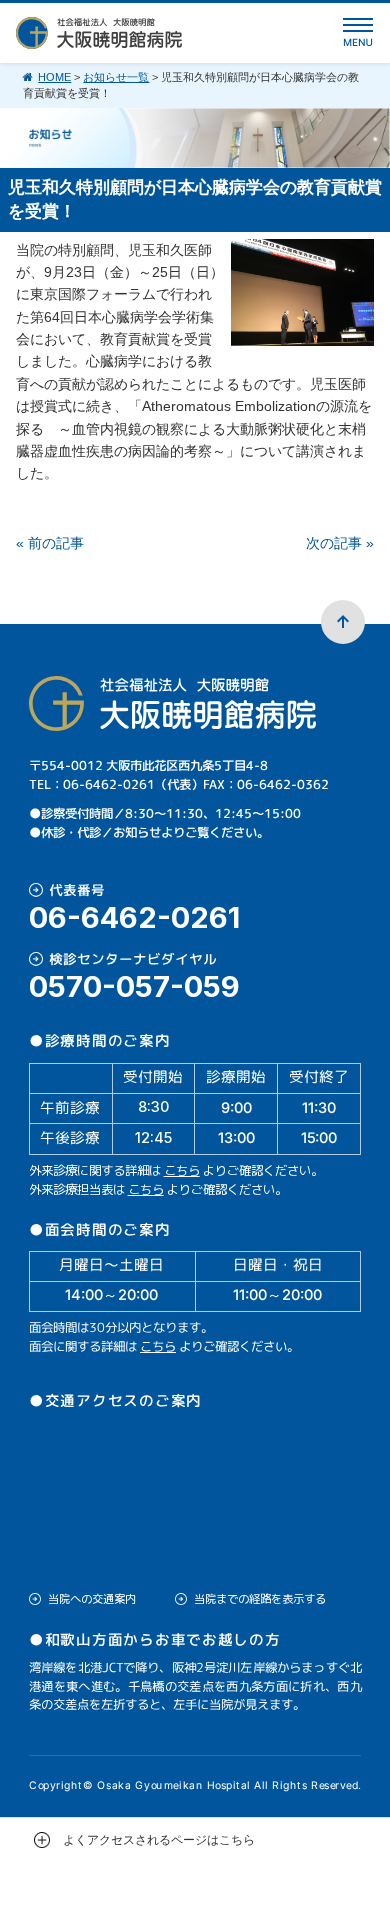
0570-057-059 (134, 986)
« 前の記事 (50, 543)
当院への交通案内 (92, 1599)
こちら (182, 1170)
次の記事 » (340, 543)
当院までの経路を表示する (260, 1599)
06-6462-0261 (134, 917)
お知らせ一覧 (116, 77)
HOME (54, 77)
